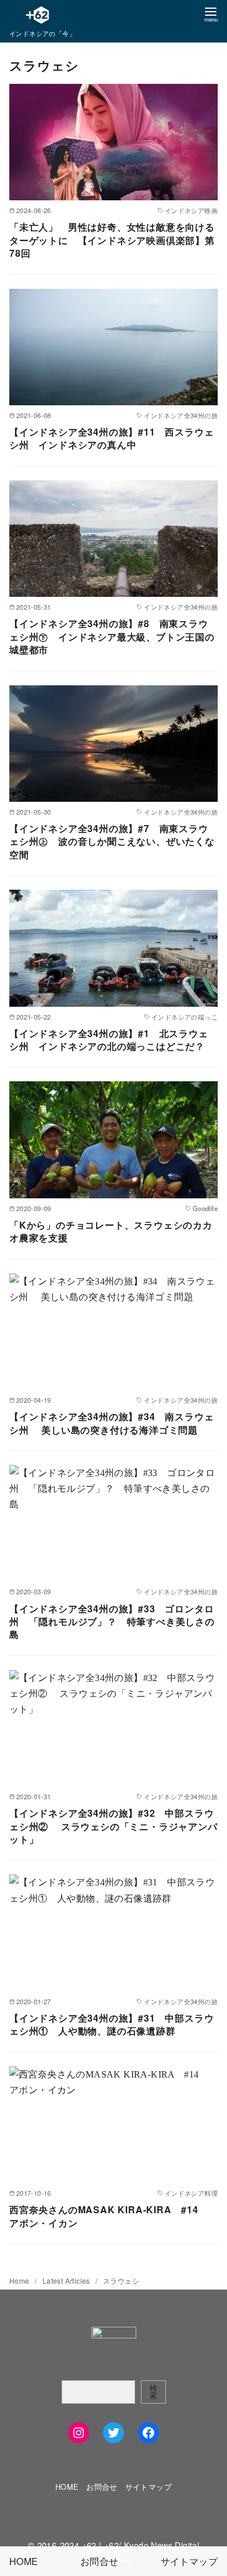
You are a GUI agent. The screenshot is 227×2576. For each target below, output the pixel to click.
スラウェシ (121, 2280)
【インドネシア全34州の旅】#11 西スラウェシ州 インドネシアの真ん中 (111, 438)
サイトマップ (148, 2487)
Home (20, 2280)
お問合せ (102, 2487)
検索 (153, 2391)
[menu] (211, 14)
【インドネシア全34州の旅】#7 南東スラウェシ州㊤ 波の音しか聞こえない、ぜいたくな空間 (112, 841)
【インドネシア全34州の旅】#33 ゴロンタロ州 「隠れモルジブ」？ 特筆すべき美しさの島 (112, 1622)
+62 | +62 (101, 2545)
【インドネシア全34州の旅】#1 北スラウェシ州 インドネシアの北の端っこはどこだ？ (109, 1040)
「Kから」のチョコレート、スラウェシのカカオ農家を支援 (111, 1231)
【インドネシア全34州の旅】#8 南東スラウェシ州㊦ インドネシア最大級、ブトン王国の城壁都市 (112, 636)
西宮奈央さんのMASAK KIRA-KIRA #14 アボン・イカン (109, 2216)
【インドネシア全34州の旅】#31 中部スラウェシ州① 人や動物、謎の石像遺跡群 (111, 2024)
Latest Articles (67, 2280)
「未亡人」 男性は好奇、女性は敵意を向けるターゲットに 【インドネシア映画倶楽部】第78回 (112, 240)
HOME (67, 2487)
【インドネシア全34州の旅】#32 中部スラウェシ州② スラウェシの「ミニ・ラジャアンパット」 (114, 1826)
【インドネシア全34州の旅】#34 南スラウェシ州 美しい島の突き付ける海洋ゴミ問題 (111, 1423)
